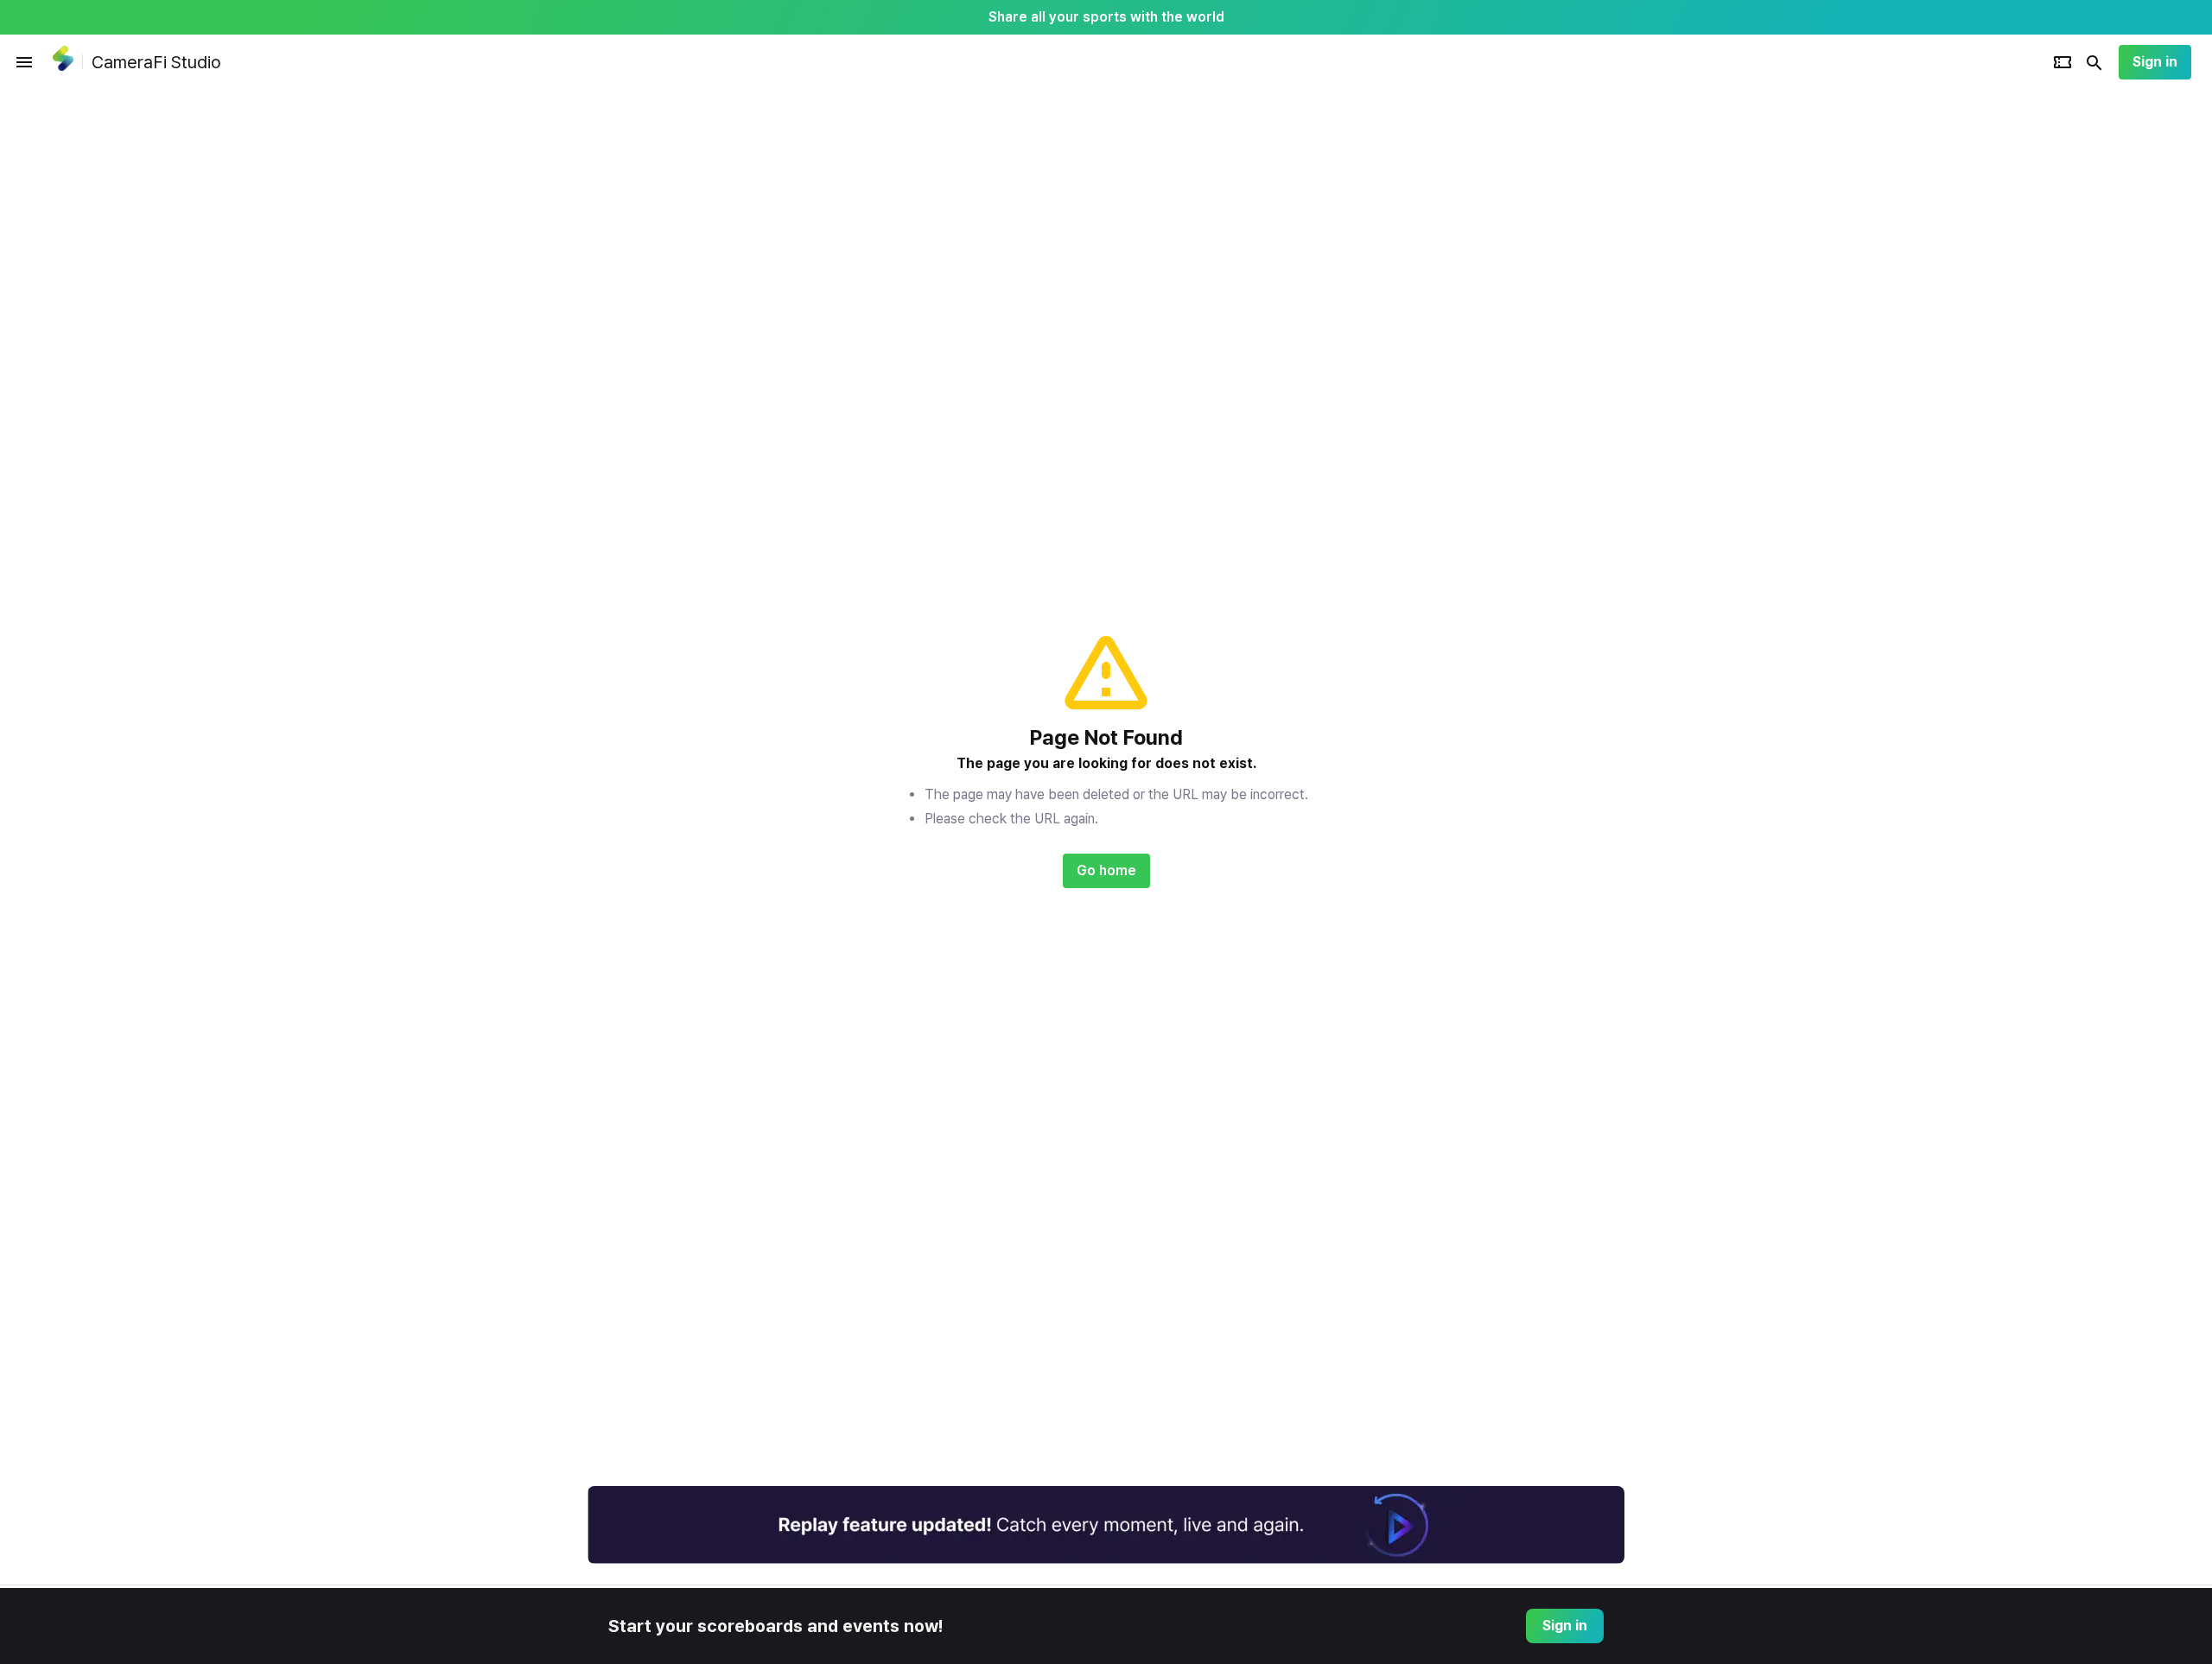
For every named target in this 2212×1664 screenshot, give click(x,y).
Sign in (2155, 62)
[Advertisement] (1737, 349)
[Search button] (2094, 62)
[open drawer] (24, 62)
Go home (1106, 870)
